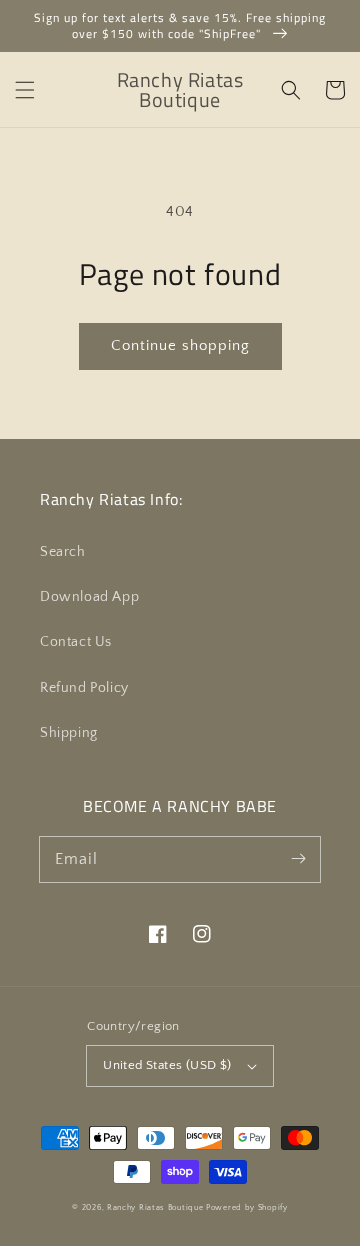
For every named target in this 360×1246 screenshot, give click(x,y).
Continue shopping (180, 345)
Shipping (69, 733)
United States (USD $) (167, 1065)
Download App (89, 597)
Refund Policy (84, 688)
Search (63, 552)
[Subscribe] (298, 859)
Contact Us (76, 642)
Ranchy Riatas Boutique (155, 1207)
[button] (25, 90)
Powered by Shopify (247, 1207)
